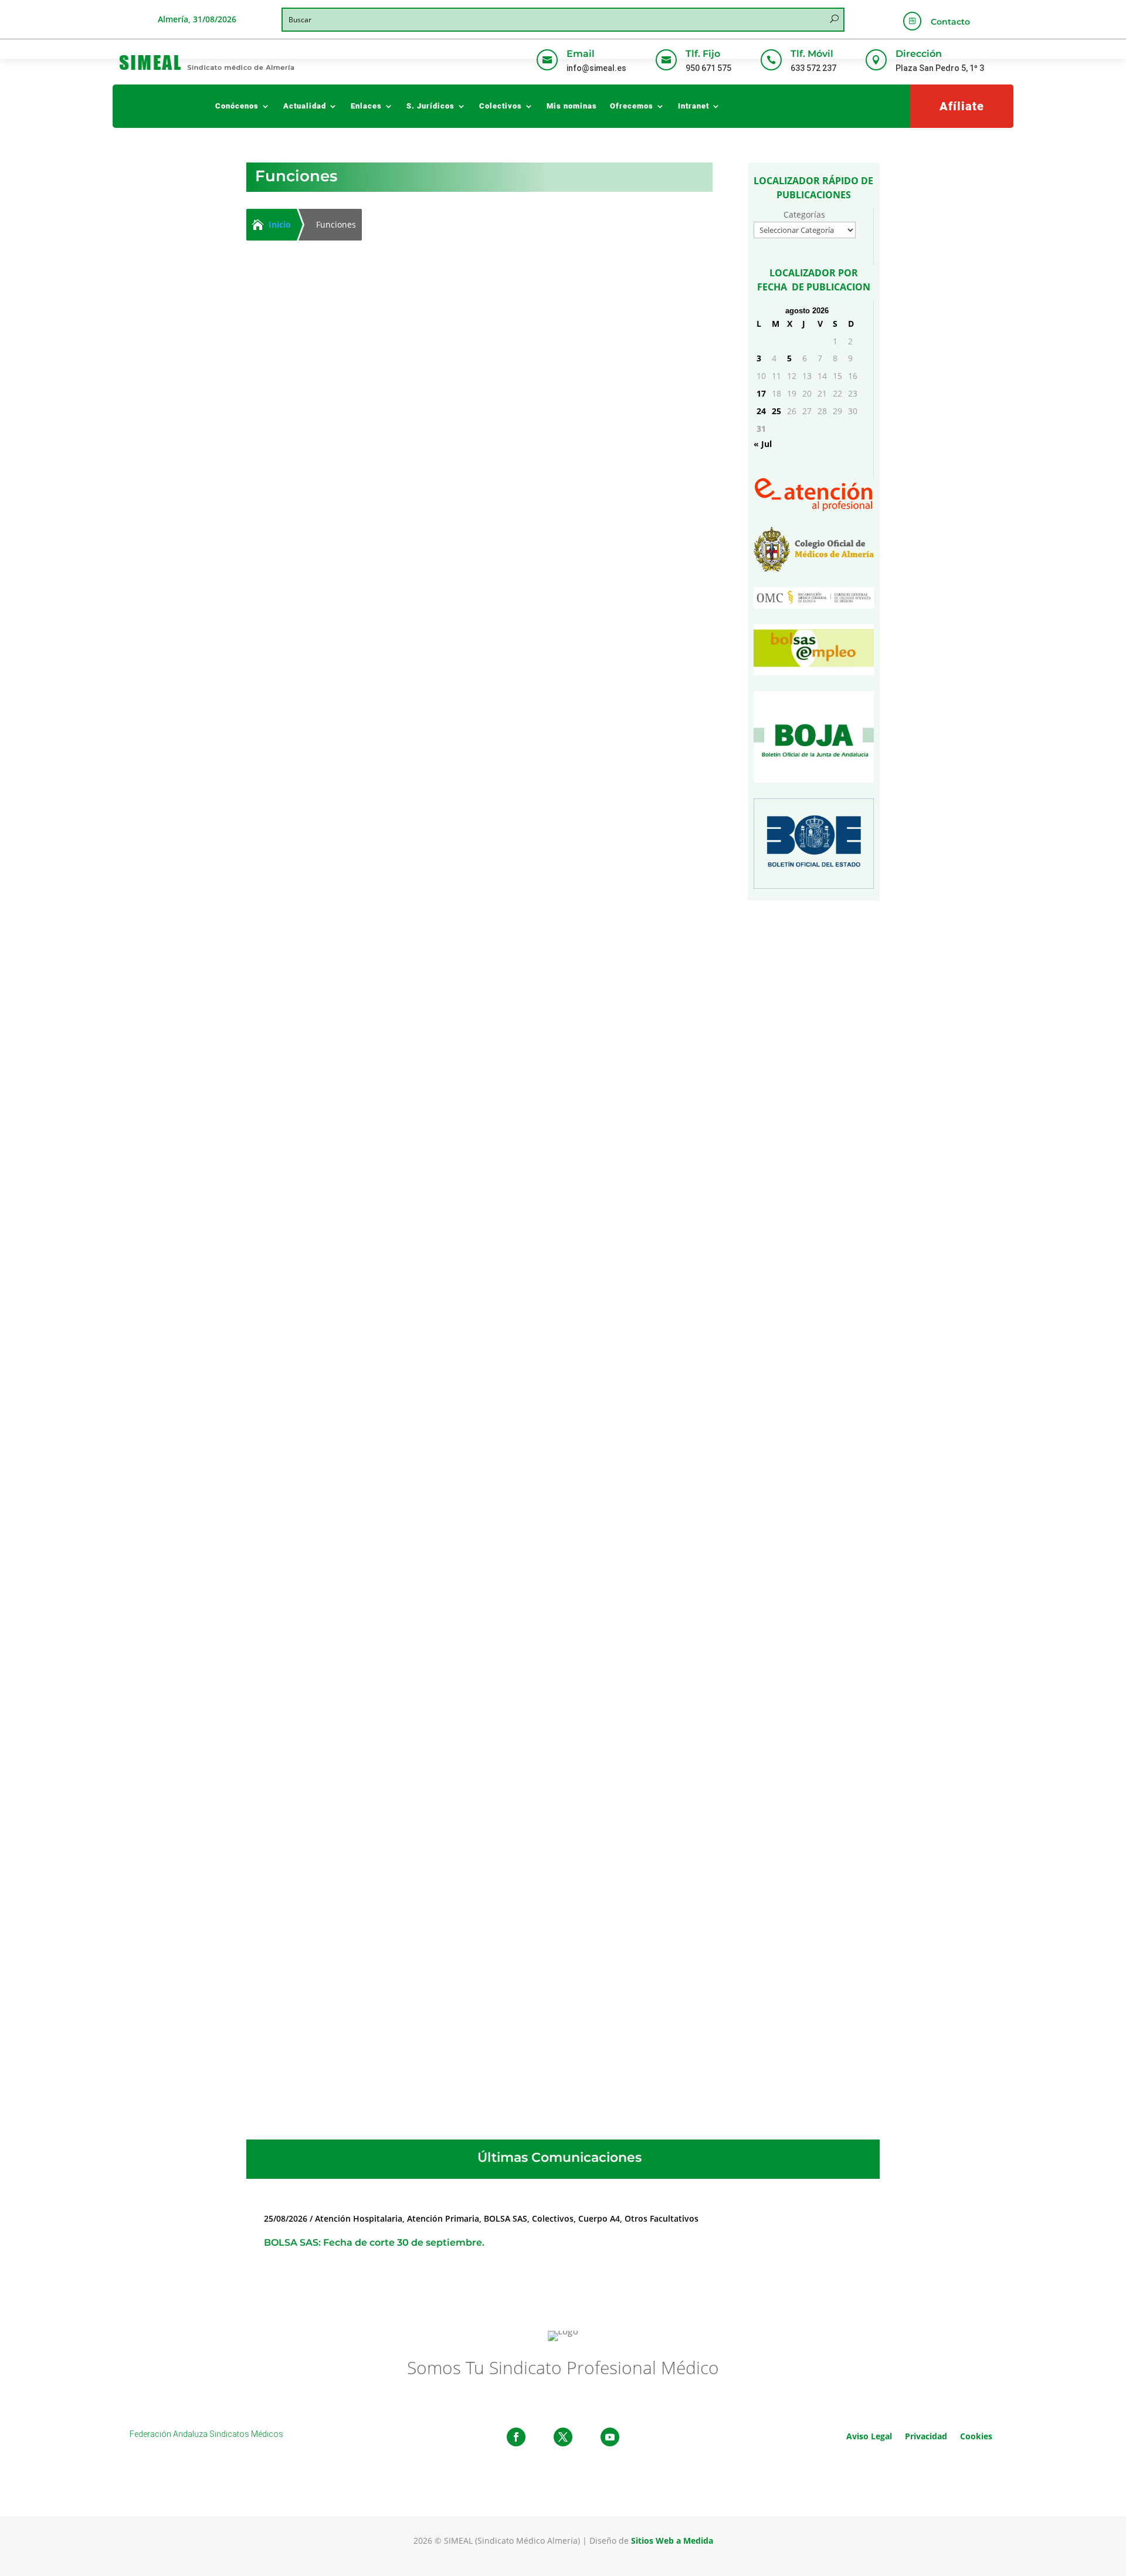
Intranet (693, 106)
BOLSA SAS (506, 2218)
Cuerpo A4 (599, 2218)
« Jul (763, 444)
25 (776, 411)
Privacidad (926, 2435)
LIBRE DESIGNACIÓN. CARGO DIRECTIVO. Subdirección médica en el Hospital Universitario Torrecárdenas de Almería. (450, 576)
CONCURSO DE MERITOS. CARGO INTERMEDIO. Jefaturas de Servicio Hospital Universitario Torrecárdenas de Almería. (450, 971)
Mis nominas (572, 106)
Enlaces (366, 106)
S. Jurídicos (430, 106)
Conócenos (237, 106)
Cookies (976, 2435)
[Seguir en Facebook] (516, 2437)
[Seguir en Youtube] (610, 2437)
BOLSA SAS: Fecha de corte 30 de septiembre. (374, 2242)
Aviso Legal (869, 2435)
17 (761, 393)
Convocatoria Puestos (445, 992)
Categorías (804, 214)
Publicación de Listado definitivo (471, 1776)
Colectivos (501, 106)
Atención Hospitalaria (356, 1776)
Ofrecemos (632, 106)
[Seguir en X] (563, 2437)
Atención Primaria (443, 2218)
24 (761, 411)
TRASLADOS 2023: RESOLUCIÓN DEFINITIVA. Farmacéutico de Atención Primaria (428, 1759)
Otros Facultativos (662, 2218)
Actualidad (305, 106)
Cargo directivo (347, 596)
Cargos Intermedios (357, 992)
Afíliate (962, 106)
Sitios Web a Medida (672, 2541)
